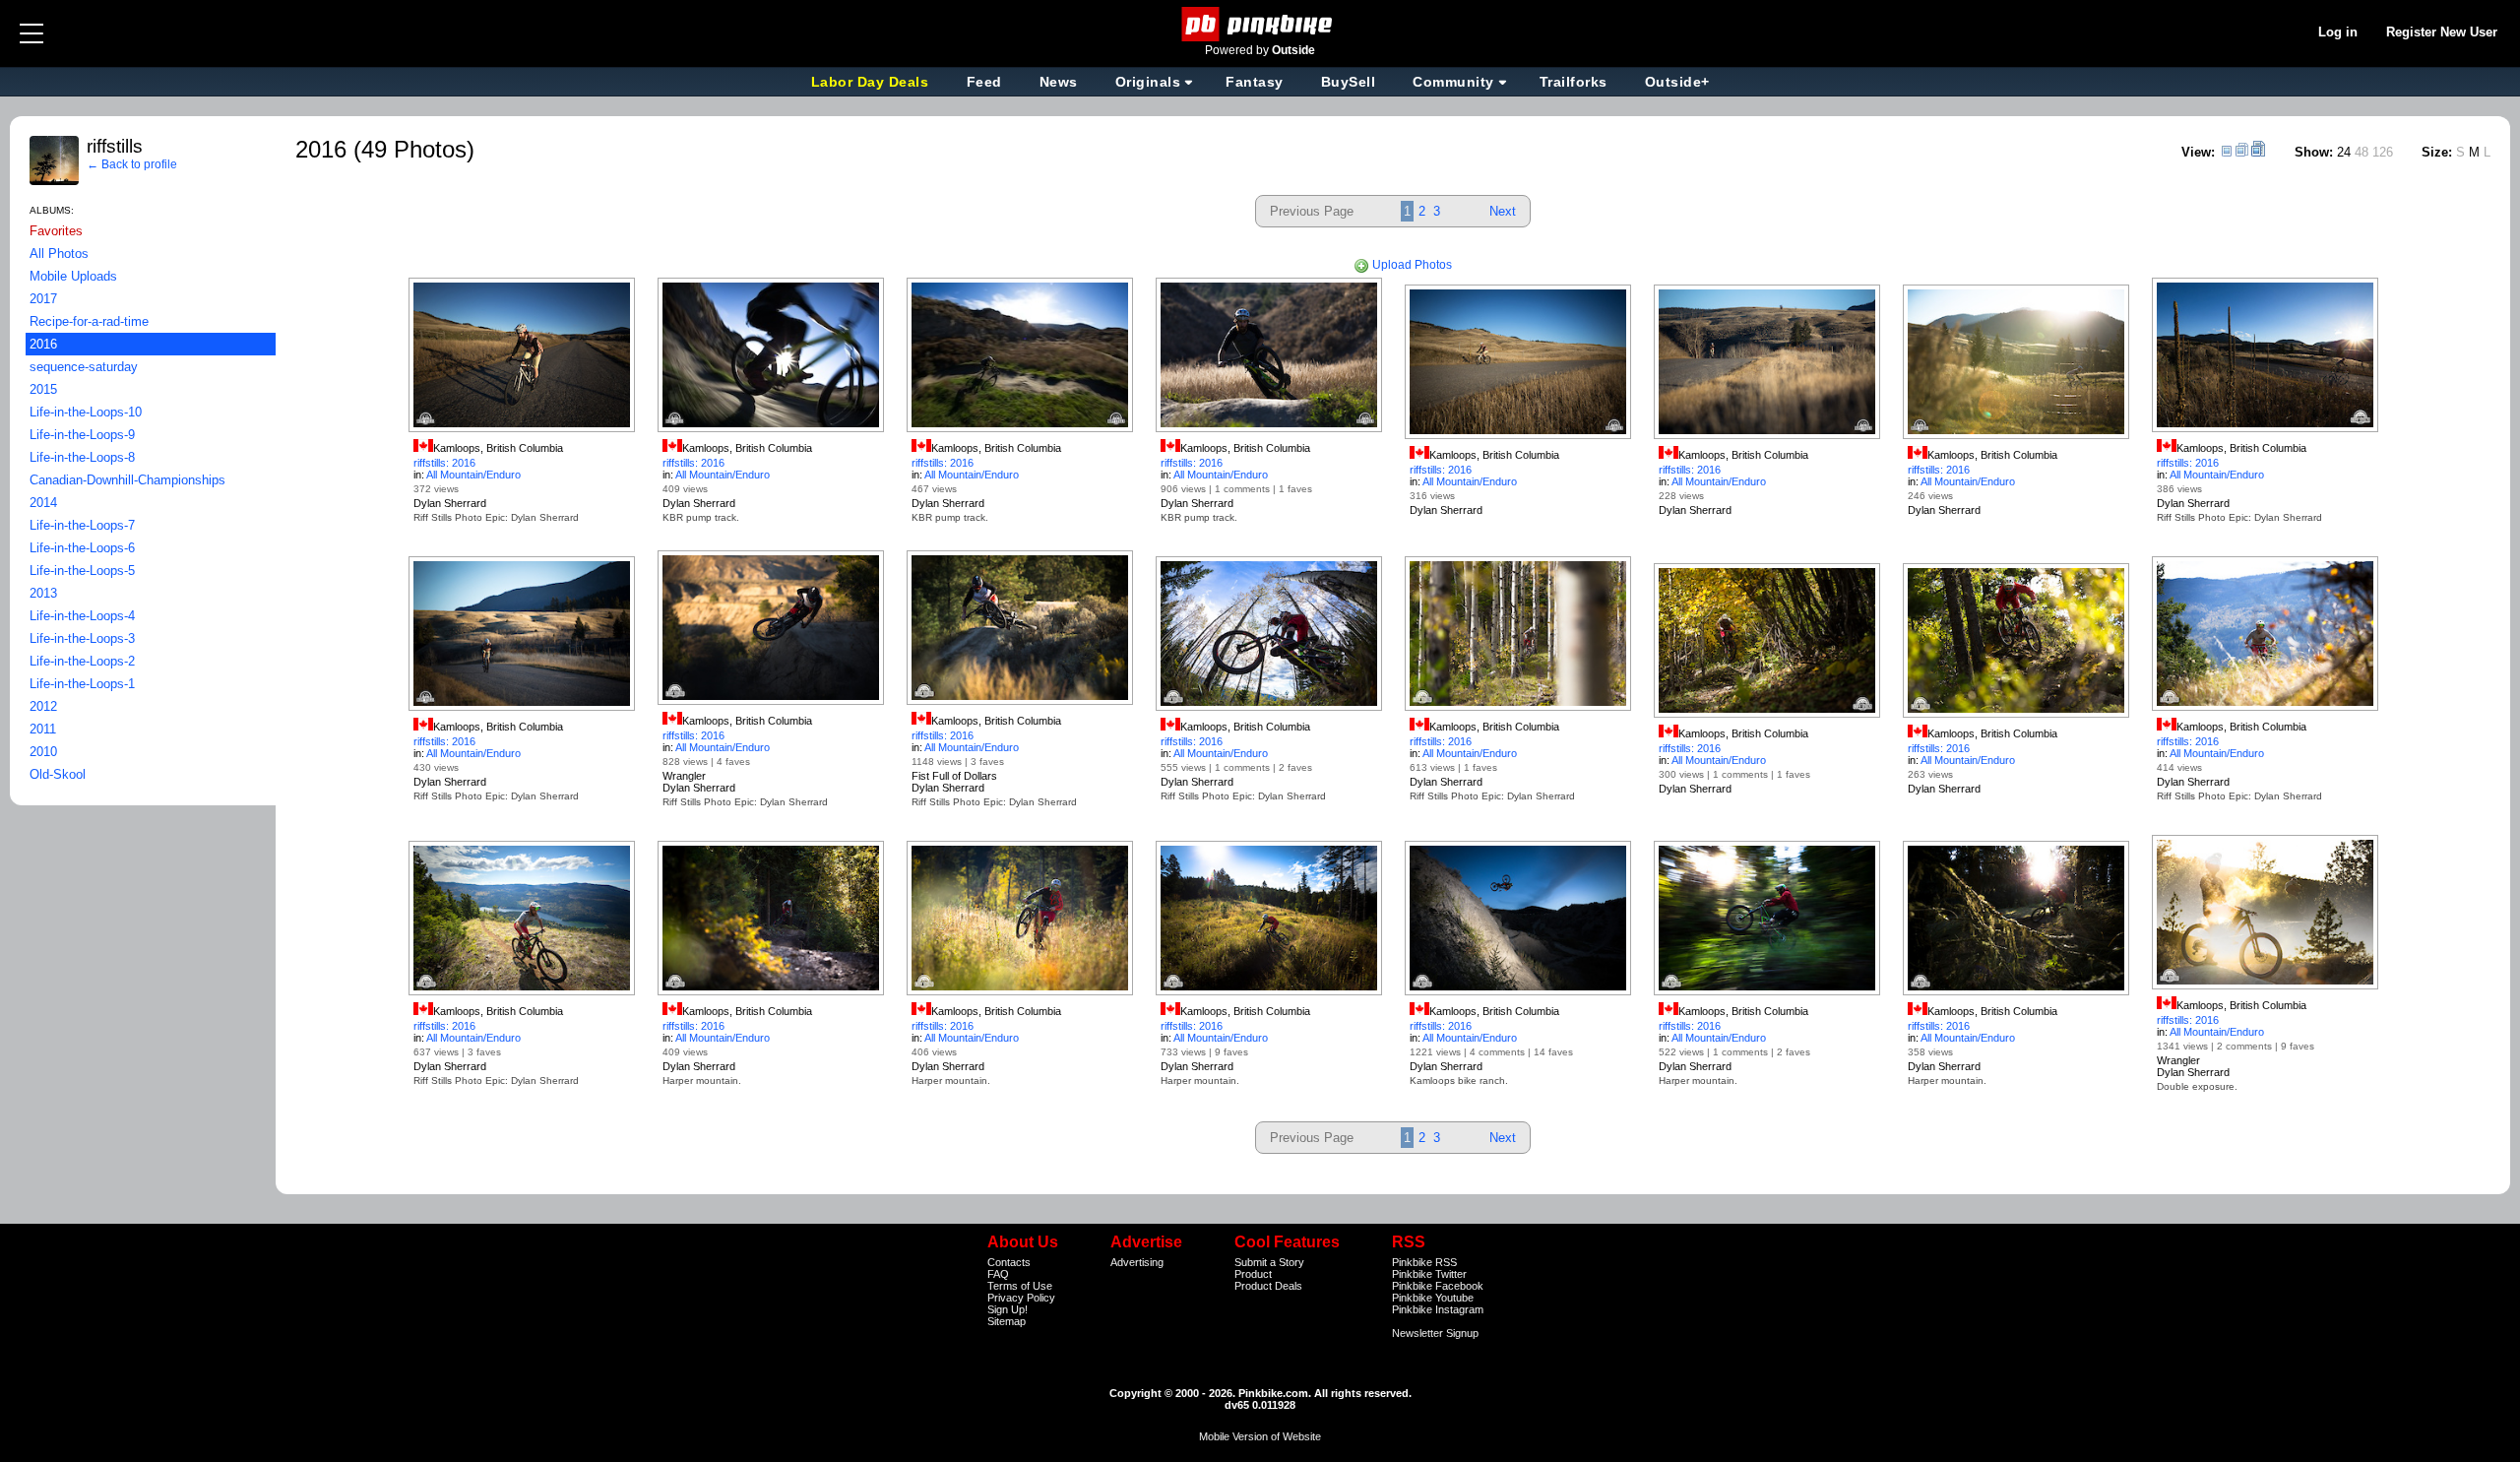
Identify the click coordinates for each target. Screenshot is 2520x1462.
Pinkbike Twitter (1429, 1274)
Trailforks (1574, 82)
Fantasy (1255, 82)
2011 (43, 729)
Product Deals (1268, 1286)
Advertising (1137, 1262)
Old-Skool (58, 774)
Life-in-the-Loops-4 (82, 616)
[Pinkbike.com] (1260, 24)
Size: (2437, 152)
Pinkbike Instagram (1438, 1309)
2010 (43, 752)
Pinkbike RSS (1424, 1262)
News (1059, 82)
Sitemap (1007, 1321)
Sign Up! (1008, 1309)
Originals (1148, 82)
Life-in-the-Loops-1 (82, 684)
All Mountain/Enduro (473, 475)
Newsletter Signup (1435, 1333)
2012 (43, 706)
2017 (43, 299)
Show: (2314, 152)
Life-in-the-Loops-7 (82, 525)
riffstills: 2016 (444, 463)
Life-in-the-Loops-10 (86, 412)
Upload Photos (1411, 265)
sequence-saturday (84, 367)
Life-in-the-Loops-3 (82, 638)
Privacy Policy (1021, 1298)
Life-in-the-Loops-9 (82, 435)
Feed (984, 82)
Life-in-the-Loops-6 (82, 548)
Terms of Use (1020, 1286)
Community (1453, 82)
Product (1253, 1274)
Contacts (1009, 1262)
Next (1503, 211)
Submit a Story (1269, 1262)
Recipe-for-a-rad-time (89, 321)
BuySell (1349, 82)
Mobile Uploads (73, 276)
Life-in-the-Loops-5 (82, 571)
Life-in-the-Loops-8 (82, 457)
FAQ (998, 1274)
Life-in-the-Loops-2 (82, 661)
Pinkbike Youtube (1433, 1298)
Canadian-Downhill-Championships (127, 480)
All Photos (59, 254)
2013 (43, 593)
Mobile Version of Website (1260, 1436)
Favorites (56, 231)
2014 (43, 503)
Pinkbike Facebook (1438, 1286)
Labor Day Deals (872, 82)
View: (2198, 152)
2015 (43, 389)
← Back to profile (132, 164)
